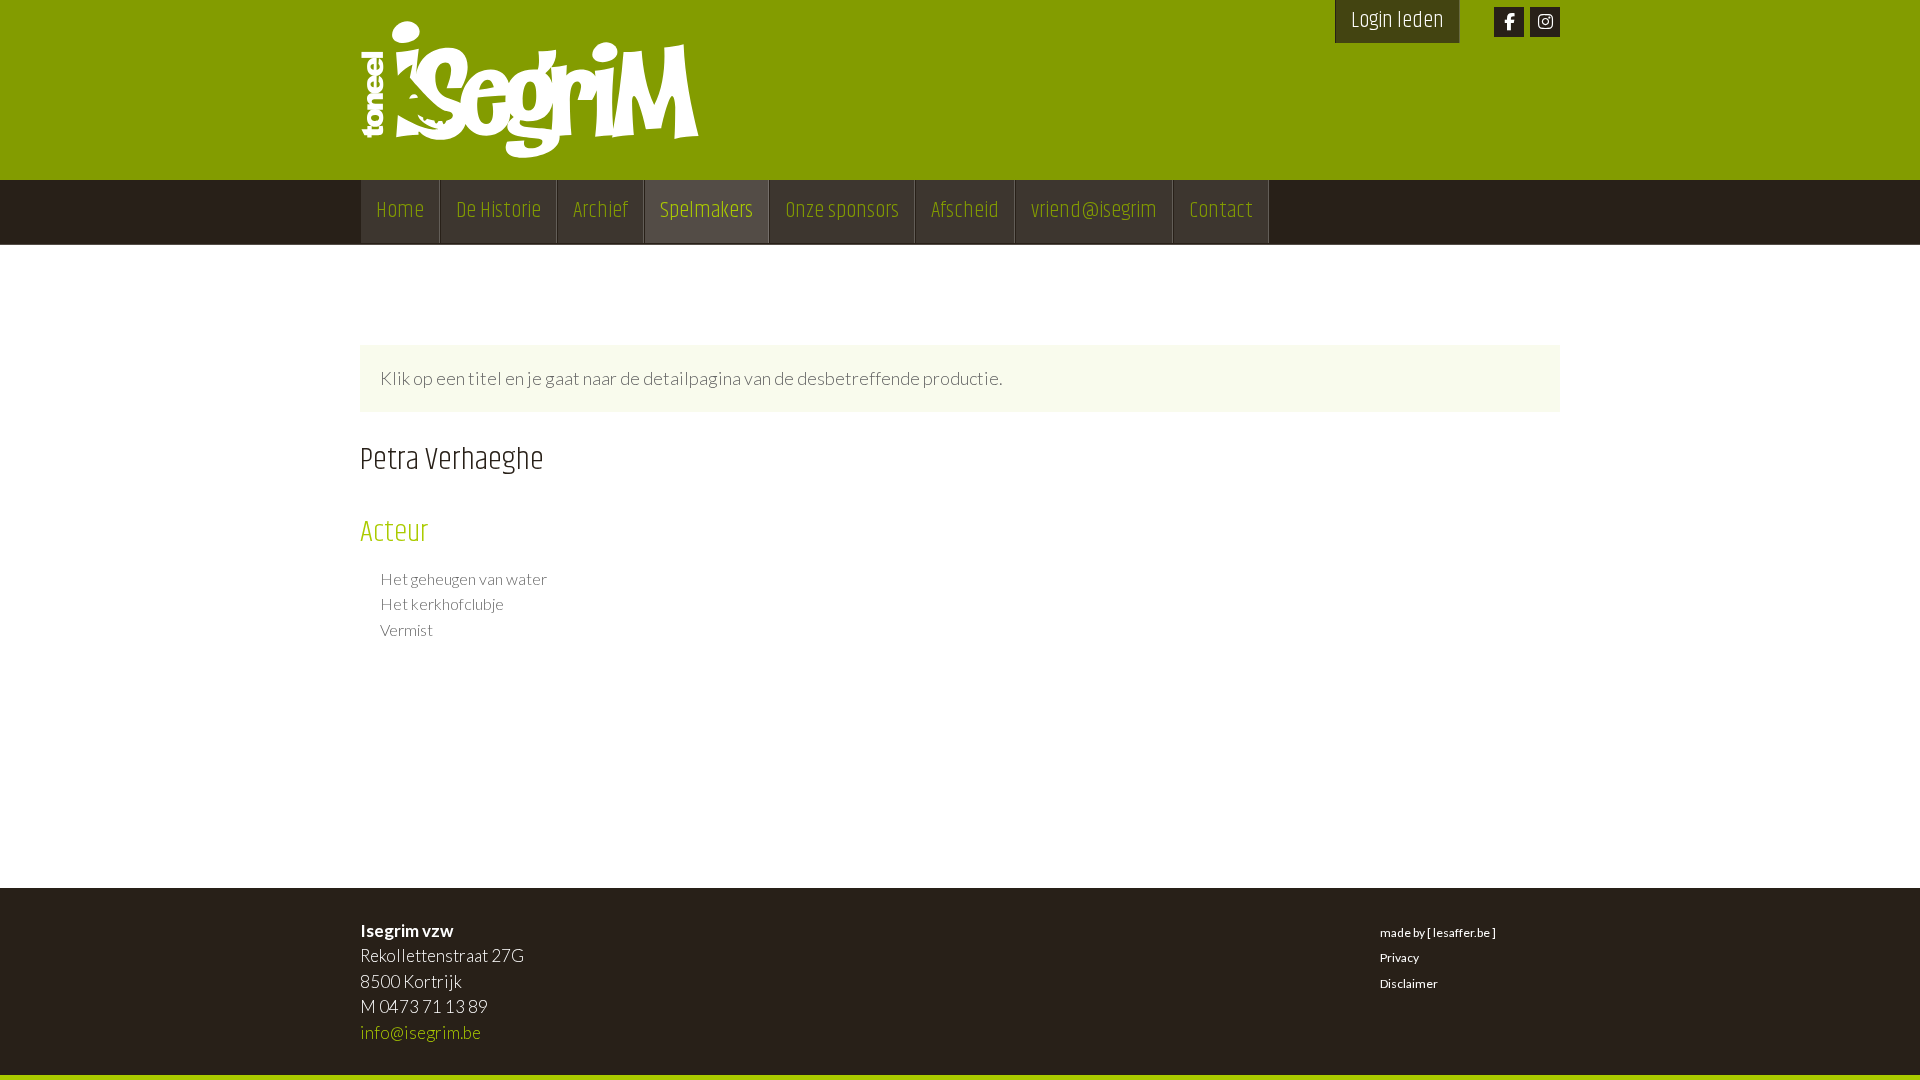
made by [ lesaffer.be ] (1438, 932)
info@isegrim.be (420, 1032)
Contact (1221, 211)
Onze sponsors (842, 211)
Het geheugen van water (463, 579)
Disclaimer (1409, 983)
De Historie (498, 211)
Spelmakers (706, 211)
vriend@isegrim (1094, 211)
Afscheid (965, 211)
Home (400, 211)
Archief (600, 211)
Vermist (406, 630)
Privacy (1399, 957)
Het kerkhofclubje (442, 604)
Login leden (1397, 21)
